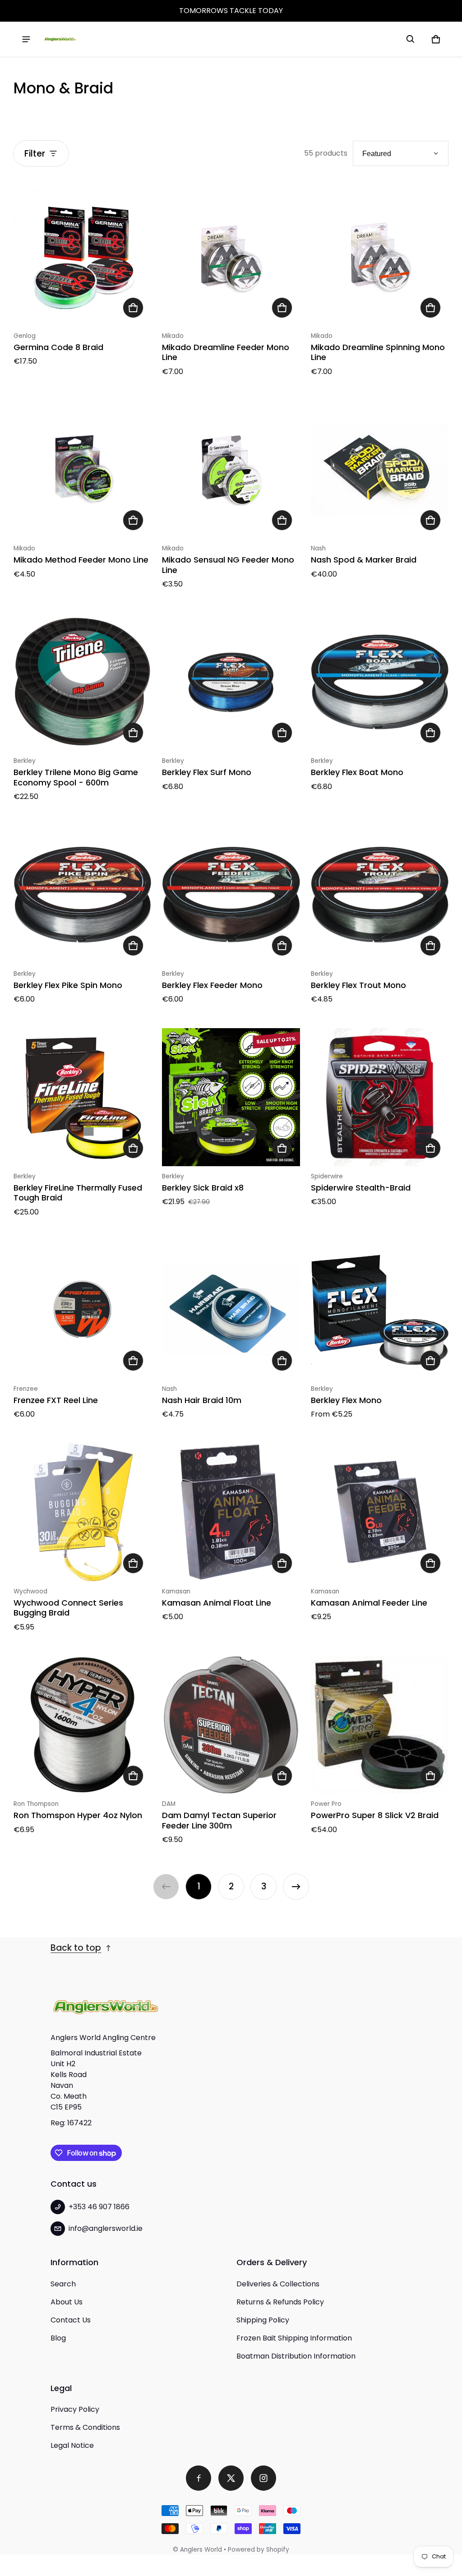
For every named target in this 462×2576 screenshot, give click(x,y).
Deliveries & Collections (278, 2284)
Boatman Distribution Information (296, 2356)
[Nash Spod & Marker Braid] (380, 469)
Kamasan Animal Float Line (217, 1603)
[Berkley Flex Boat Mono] (380, 682)
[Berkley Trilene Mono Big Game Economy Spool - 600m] (82, 682)
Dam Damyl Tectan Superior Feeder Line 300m (219, 1820)
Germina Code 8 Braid (58, 347)
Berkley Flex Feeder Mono (212, 985)
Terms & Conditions (85, 2427)
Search (63, 2284)
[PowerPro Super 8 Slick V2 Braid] (380, 1725)
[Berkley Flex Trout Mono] (380, 894)
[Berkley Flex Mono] (380, 1310)
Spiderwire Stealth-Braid (361, 1188)
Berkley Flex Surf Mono (207, 772)
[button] (411, 39)
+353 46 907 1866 (99, 2207)
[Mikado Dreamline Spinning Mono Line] (380, 256)
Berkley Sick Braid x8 (203, 1188)
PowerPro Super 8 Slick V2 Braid (375, 1815)
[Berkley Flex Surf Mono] (231, 682)
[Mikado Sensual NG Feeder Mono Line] (231, 469)
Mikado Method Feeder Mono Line (81, 560)
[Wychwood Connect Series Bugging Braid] (82, 1512)
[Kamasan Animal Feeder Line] (380, 1512)
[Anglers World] (60, 39)
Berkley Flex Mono (346, 1400)
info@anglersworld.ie (106, 2228)
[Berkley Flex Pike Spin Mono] (82, 894)
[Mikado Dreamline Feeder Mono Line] (231, 256)
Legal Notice (72, 2445)
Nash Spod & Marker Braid (364, 560)
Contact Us (71, 2320)
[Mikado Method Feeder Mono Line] (82, 469)
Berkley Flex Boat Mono (357, 772)
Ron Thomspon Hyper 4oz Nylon (78, 1815)
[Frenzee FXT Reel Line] (82, 1310)
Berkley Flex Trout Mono (358, 985)
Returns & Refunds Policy (280, 2302)
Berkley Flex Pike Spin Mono (68, 985)
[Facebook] (199, 2478)
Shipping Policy (263, 2320)
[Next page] (296, 1887)
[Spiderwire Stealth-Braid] (380, 1097)
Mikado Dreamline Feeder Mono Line (226, 352)
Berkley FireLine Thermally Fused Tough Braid (78, 1193)
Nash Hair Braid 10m (202, 1400)
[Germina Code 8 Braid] (82, 256)
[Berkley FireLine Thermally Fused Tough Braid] (82, 1097)
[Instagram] (263, 2478)
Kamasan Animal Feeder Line (369, 1603)
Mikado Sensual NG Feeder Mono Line (228, 565)
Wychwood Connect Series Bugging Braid (68, 1608)
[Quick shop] (133, 308)
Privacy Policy (75, 2409)
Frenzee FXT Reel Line (56, 1400)
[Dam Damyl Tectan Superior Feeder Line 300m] (231, 1725)
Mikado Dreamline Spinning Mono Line (378, 352)
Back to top (76, 1948)
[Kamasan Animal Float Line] (231, 1512)
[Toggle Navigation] (26, 39)
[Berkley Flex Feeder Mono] (231, 894)
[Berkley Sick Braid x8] (231, 1097)
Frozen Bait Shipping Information (294, 2338)
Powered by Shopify (259, 2550)
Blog (58, 2338)
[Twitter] (231, 2478)
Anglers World (201, 2550)
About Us (67, 2302)
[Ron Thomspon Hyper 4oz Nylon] (82, 1725)
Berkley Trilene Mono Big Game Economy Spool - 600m (76, 777)
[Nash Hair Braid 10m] (231, 1310)
